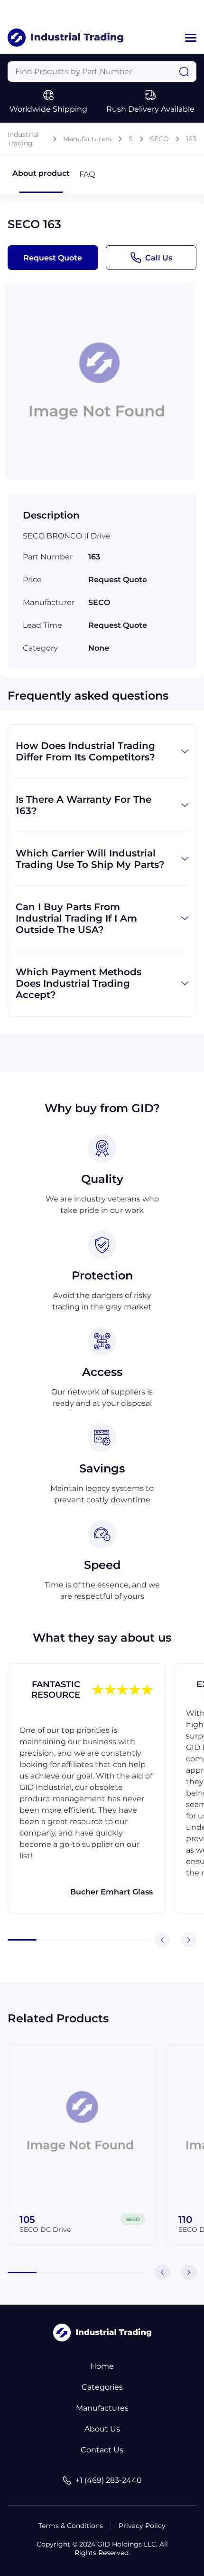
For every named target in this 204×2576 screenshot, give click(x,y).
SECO (159, 139)
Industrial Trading (23, 139)
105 (27, 2220)
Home (102, 2366)
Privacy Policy (142, 2526)
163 (191, 139)
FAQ (87, 174)
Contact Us (102, 2450)
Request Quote (53, 258)
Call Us (159, 258)
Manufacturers (87, 139)
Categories (102, 2387)
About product (41, 173)
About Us (102, 2429)
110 (185, 2220)
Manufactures (102, 2408)
